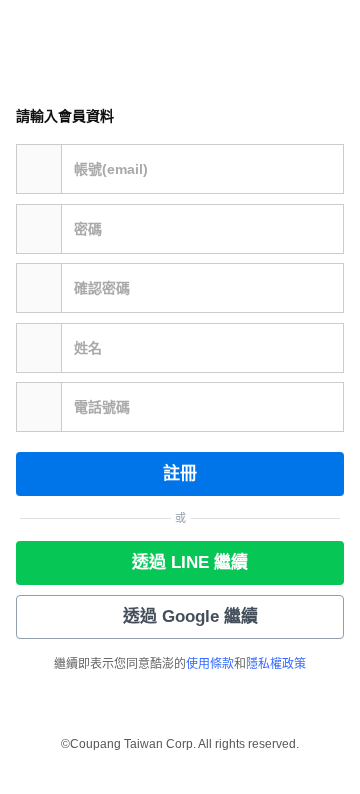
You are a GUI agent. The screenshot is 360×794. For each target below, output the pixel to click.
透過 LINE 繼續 (190, 562)
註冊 (180, 473)
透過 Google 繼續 (190, 616)
